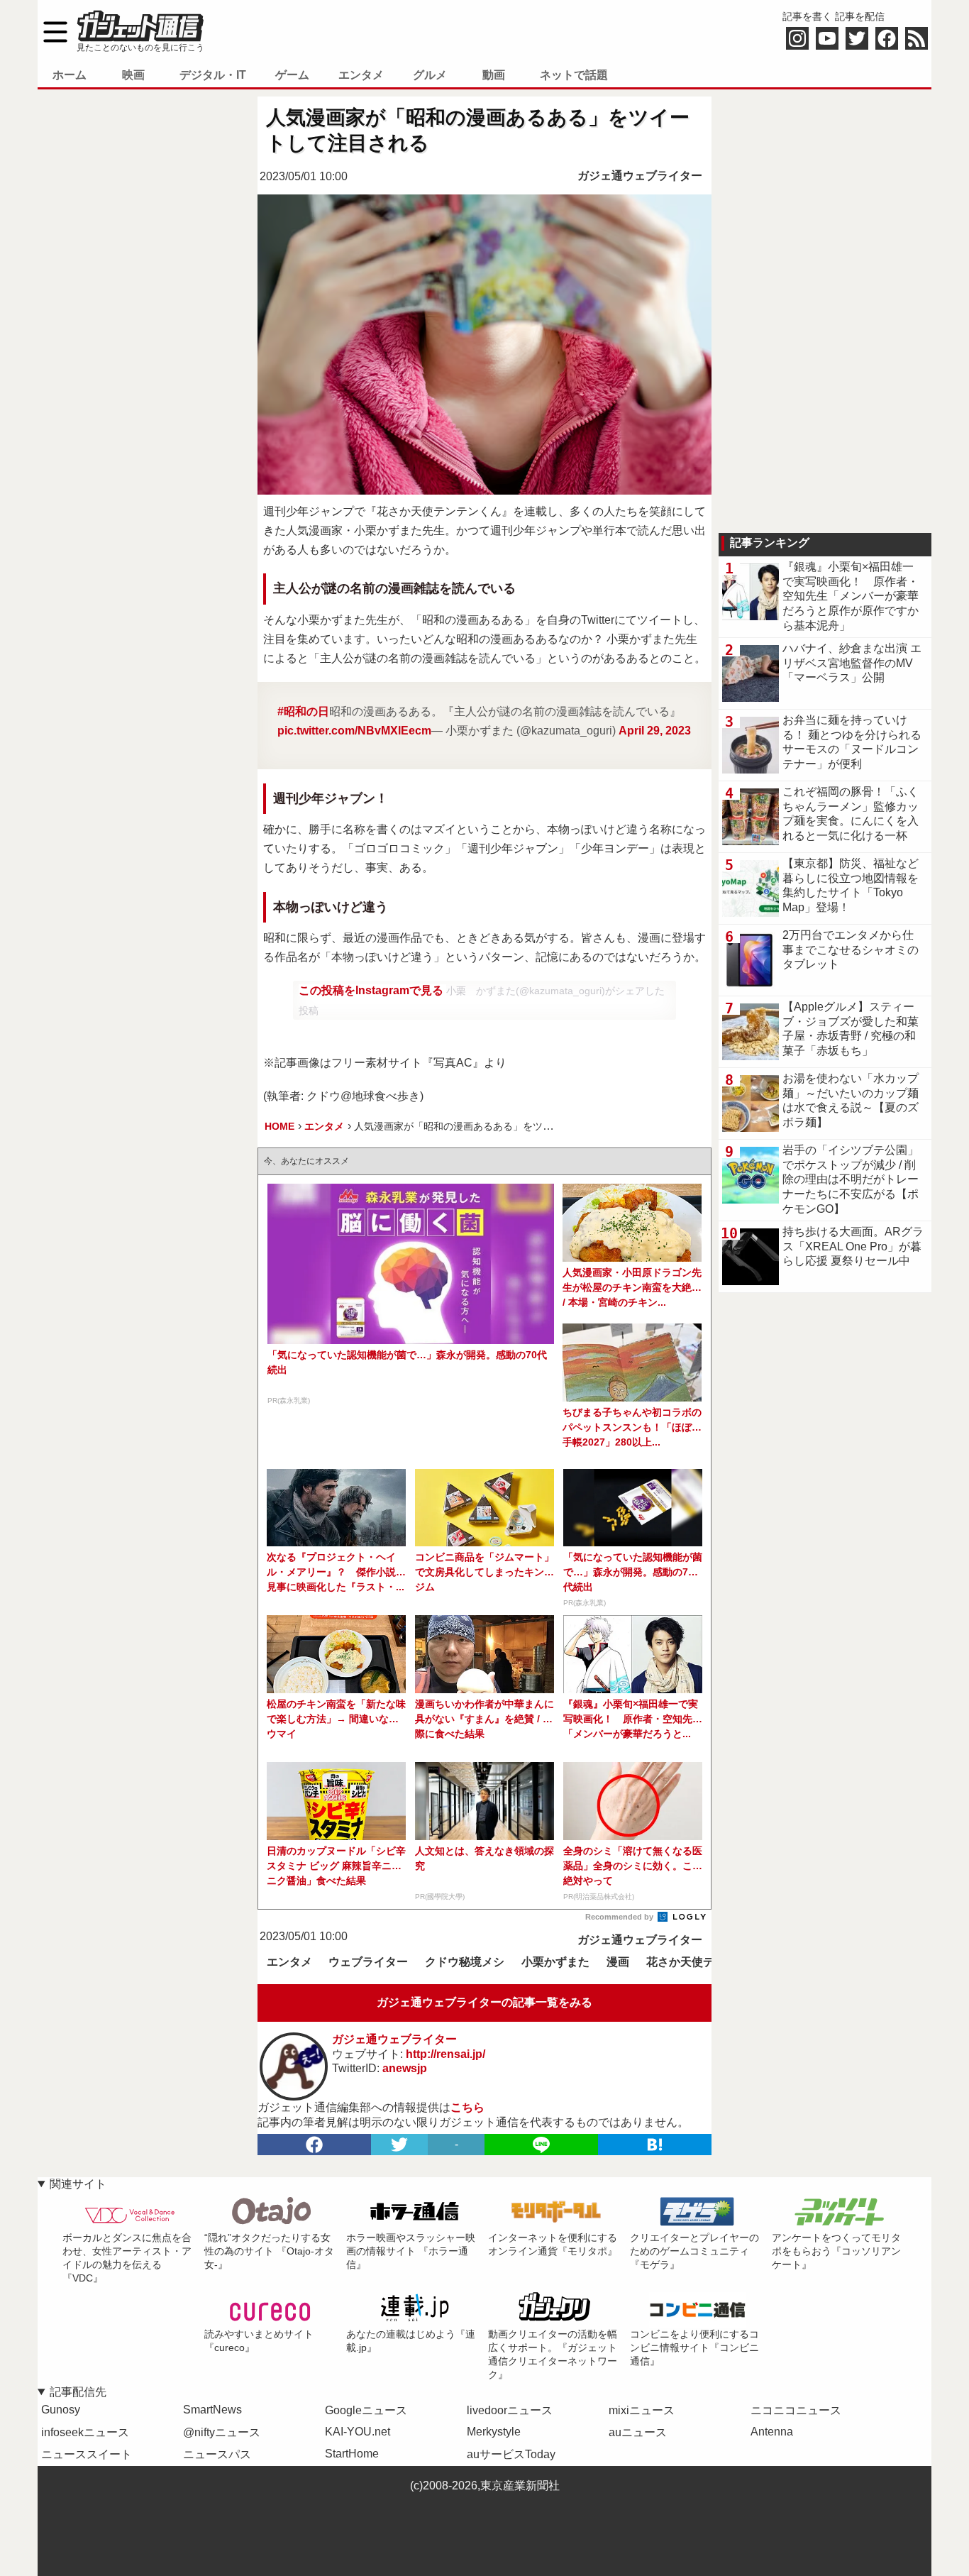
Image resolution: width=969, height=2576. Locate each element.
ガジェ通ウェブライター (640, 176)
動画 (494, 75)
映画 (133, 75)
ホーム (70, 75)
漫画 (618, 1962)
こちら (467, 2107)
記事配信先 (78, 2392)
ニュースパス (217, 2454)
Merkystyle (494, 2432)
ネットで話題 (574, 75)
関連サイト (78, 2184)
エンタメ (361, 75)
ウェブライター (368, 1962)
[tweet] (399, 2145)
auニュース (638, 2432)
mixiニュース (642, 2410)
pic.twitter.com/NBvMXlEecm (354, 731)
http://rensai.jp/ (445, 2054)
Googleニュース (366, 2410)
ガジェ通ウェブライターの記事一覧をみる (484, 2002)
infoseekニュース (85, 2432)
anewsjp (405, 2068)
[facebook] (314, 2145)
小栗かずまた (555, 1962)
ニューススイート (87, 2454)
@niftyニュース (222, 2432)
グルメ (430, 75)
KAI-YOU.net (358, 2432)
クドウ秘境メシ (465, 1962)
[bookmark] (655, 2145)
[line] (541, 2145)
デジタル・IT (213, 75)
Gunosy (61, 2410)
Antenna (772, 2432)
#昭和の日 (303, 711)
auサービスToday (511, 2454)
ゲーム (292, 75)
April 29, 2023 (655, 731)
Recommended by (620, 1917)
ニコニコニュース (796, 2410)
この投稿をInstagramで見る (372, 990)
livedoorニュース (510, 2410)
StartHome (352, 2454)
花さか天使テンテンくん (709, 1962)
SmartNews (212, 2410)
